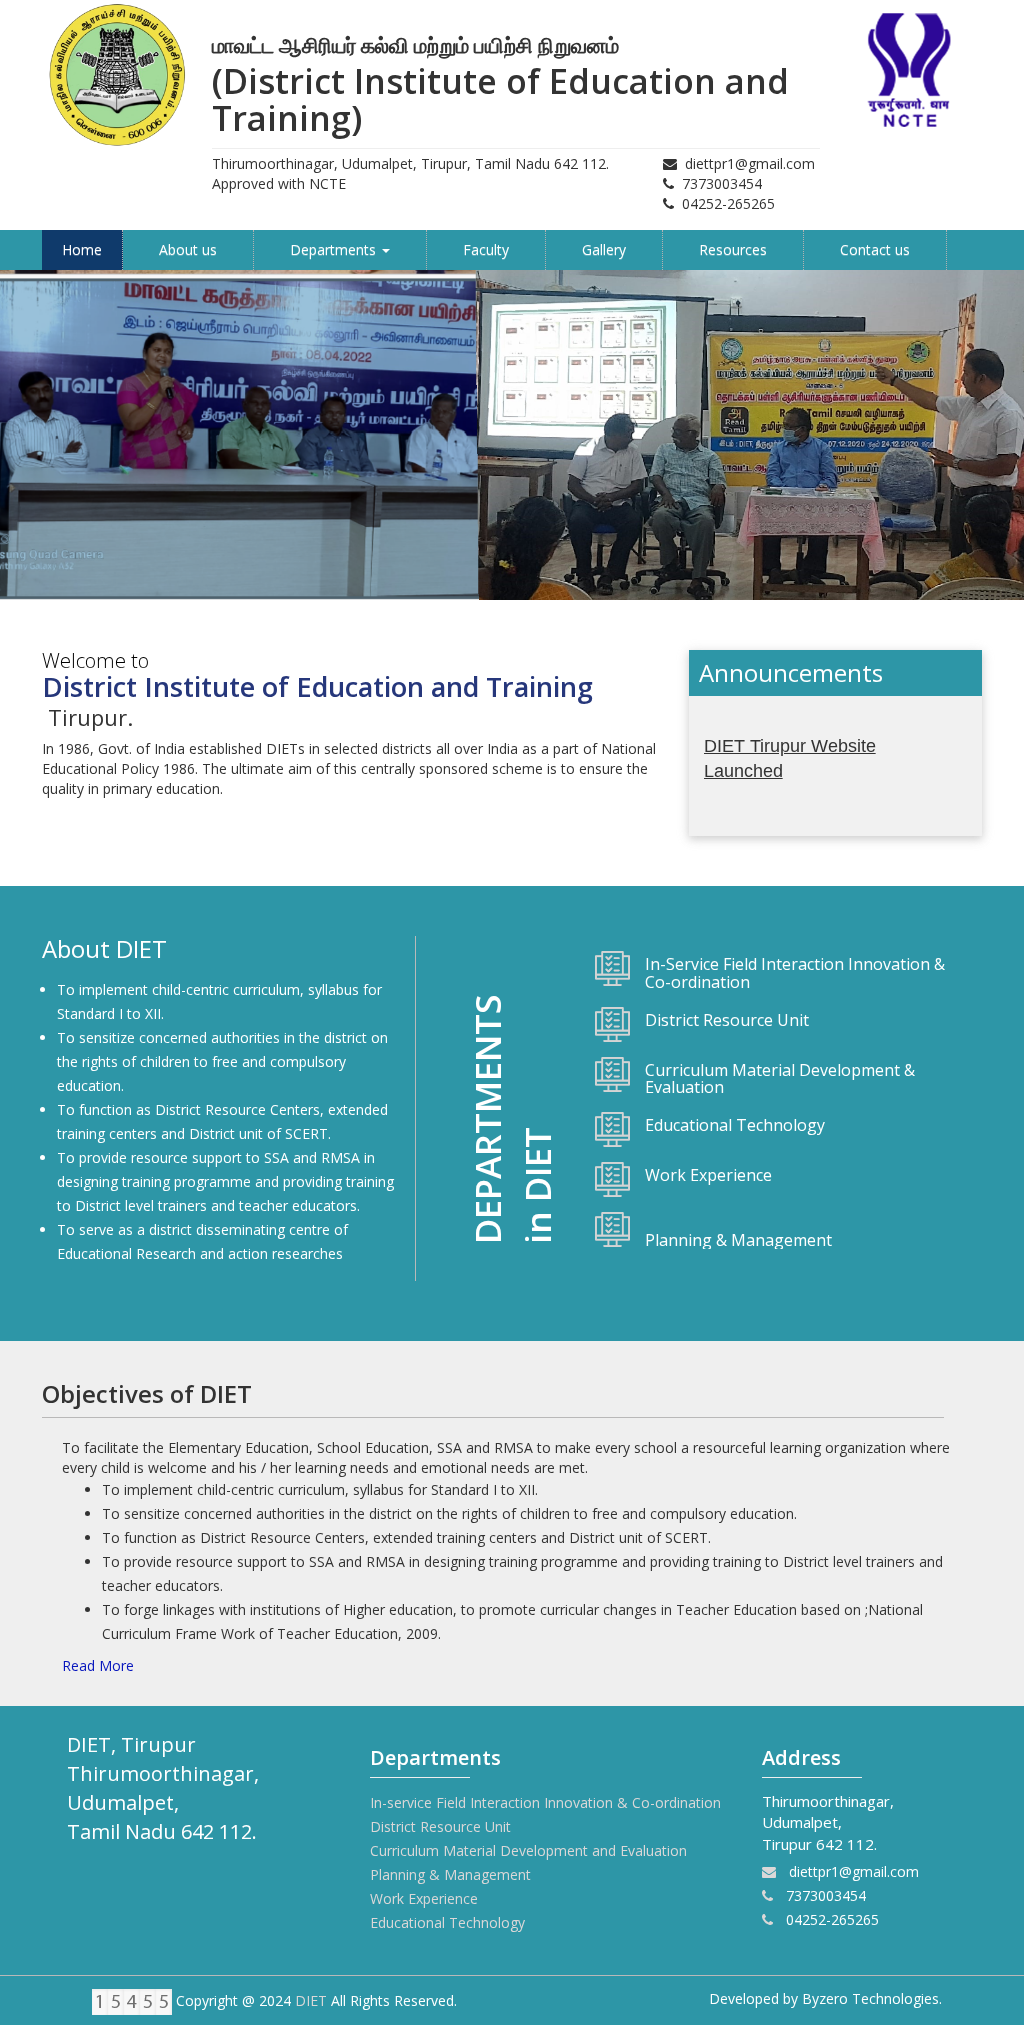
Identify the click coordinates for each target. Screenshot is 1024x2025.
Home (82, 249)
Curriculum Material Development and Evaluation (528, 1850)
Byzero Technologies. (872, 1998)
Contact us (875, 249)
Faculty (486, 249)
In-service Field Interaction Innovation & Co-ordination (545, 1802)
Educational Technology (447, 1922)
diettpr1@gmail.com (750, 163)
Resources (733, 249)
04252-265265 (728, 203)
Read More (98, 1665)
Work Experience (424, 1898)
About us (188, 249)
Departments (335, 249)
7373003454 (722, 183)
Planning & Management (450, 1874)
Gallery (604, 249)
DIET (311, 2000)
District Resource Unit (440, 1826)
